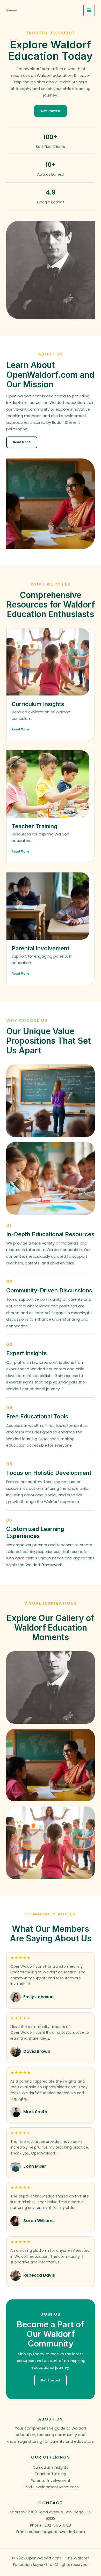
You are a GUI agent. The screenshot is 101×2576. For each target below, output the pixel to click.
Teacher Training (51, 2474)
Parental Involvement (51, 2481)
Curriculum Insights (51, 2467)
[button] (50, 111)
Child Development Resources (51, 2487)
